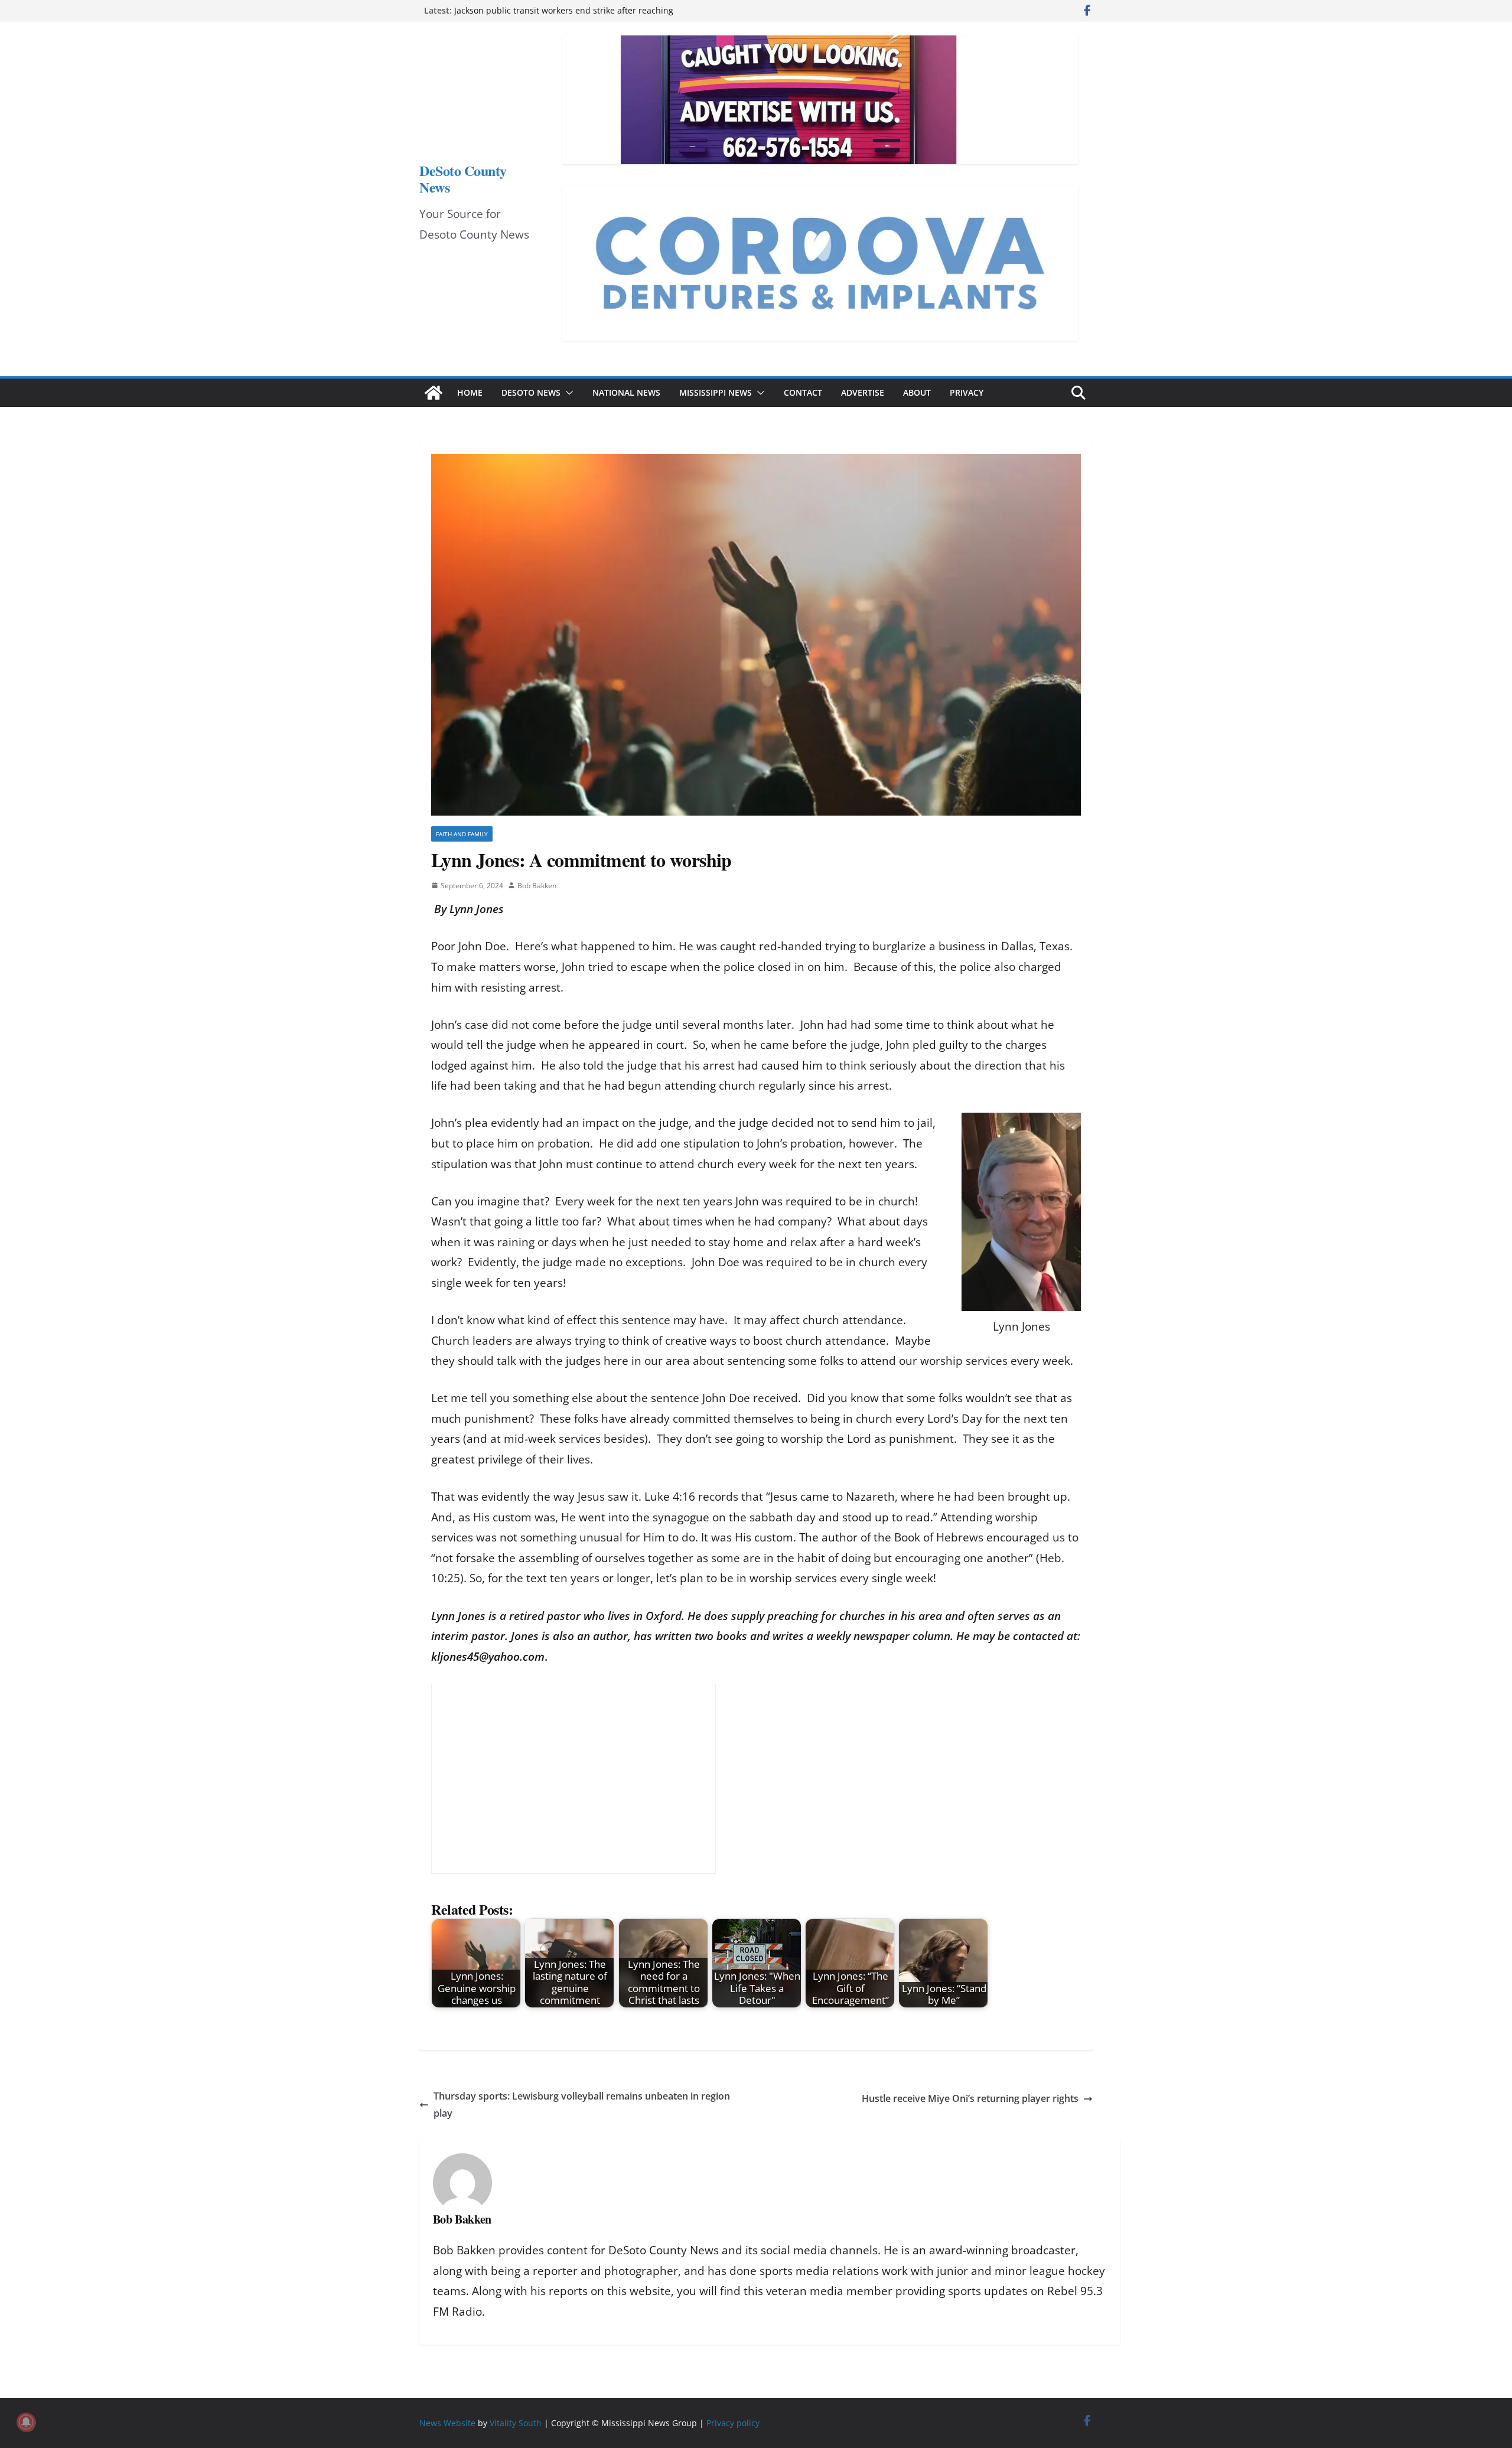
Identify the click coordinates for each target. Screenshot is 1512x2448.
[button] (567, 393)
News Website (447, 2423)
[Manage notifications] (26, 2422)
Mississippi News (716, 392)
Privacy (967, 392)
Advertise (863, 392)
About (917, 392)
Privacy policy (733, 2423)
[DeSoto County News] (434, 393)
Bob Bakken (537, 886)
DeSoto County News (463, 179)
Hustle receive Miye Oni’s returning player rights (970, 2098)
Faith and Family (462, 834)
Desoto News (531, 392)
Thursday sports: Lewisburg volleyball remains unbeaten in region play (582, 2105)
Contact (803, 392)
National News (626, 392)
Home (470, 392)
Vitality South (516, 2423)
